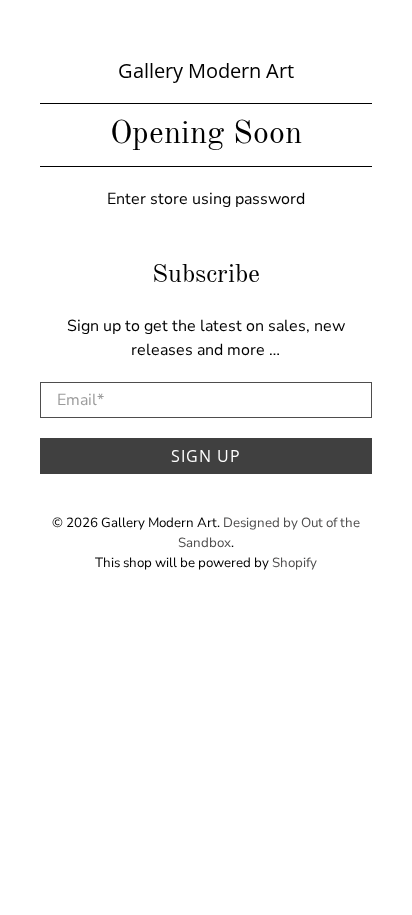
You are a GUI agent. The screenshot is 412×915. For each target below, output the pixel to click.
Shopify (294, 563)
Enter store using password (206, 199)
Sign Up (206, 456)
